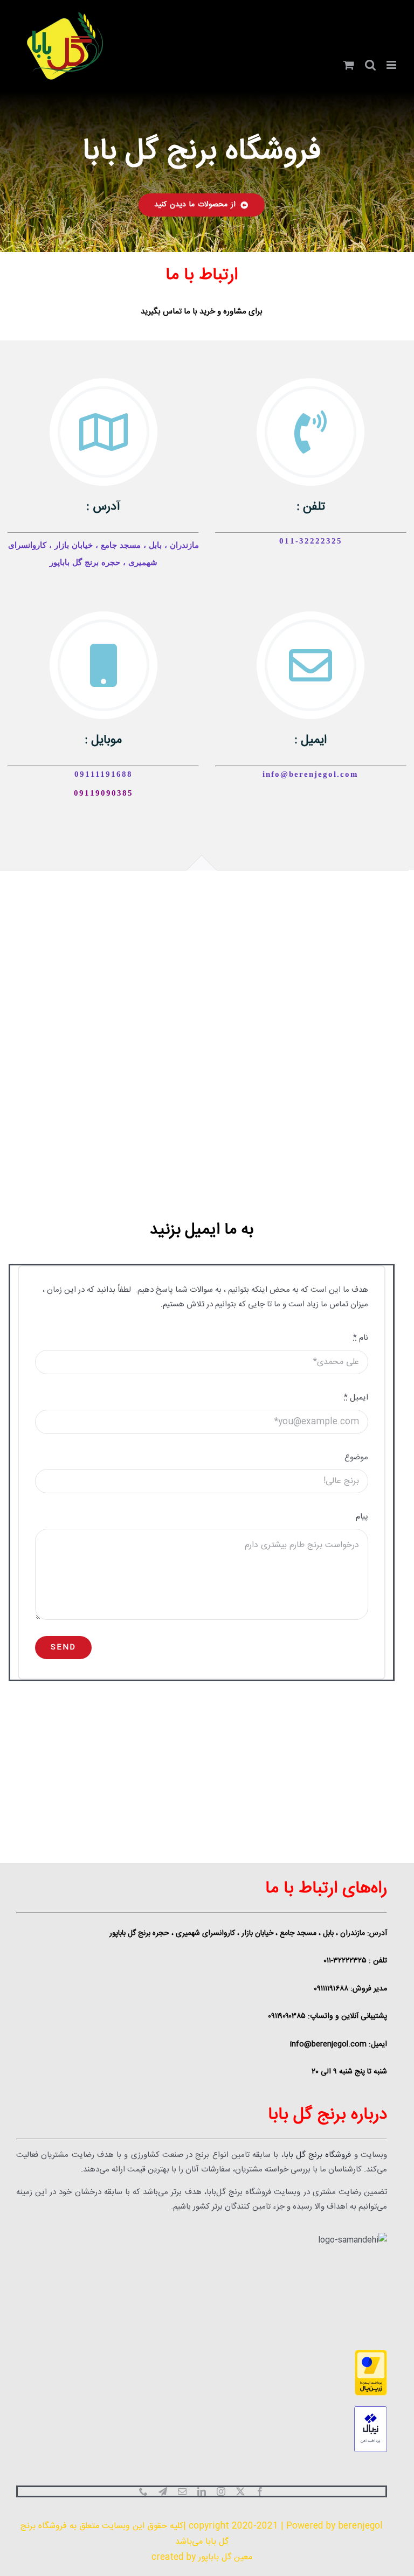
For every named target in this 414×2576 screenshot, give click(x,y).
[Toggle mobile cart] (349, 65)
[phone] (143, 2491)
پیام (362, 1517)
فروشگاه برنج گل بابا (318, 2155)
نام (361, 1338)
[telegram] (163, 2491)
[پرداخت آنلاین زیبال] (202, 2429)
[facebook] (260, 2491)
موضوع (356, 1457)
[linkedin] (202, 2491)
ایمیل (356, 1398)
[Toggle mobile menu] (392, 65)
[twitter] (240, 2491)
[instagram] (221, 2491)
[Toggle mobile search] (370, 65)
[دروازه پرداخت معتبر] (202, 2373)
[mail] (182, 2491)
